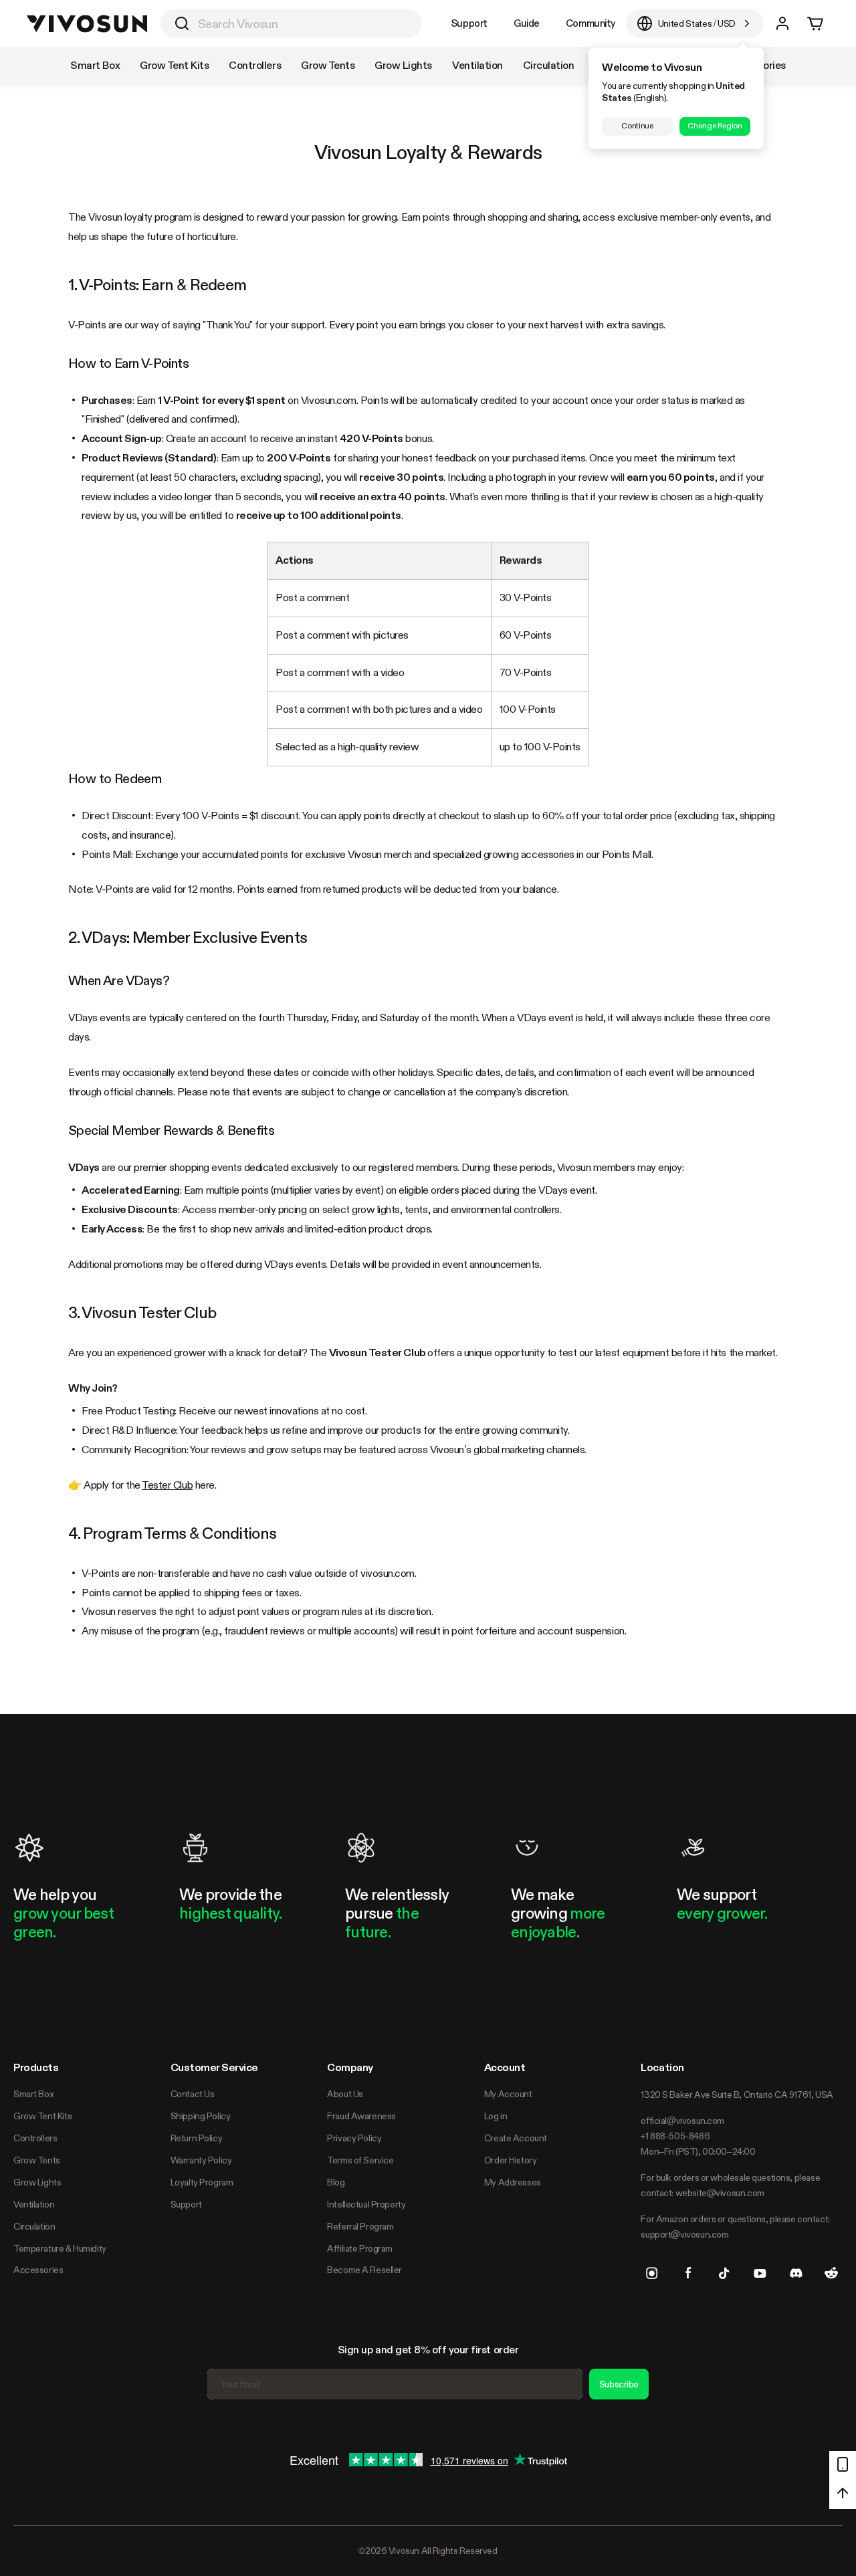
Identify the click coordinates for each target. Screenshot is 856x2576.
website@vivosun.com (720, 2193)
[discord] (796, 2273)
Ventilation (34, 2204)
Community (591, 23)
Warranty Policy (201, 2160)
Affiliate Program (360, 2248)
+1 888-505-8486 (675, 2136)
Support (469, 23)
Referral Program (360, 2226)
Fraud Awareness (361, 2116)
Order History (511, 2160)
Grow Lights (37, 2182)
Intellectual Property (366, 2204)
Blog (336, 2182)
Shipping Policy (201, 2116)
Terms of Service (360, 2160)
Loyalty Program (202, 2182)
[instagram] (652, 2273)
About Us (345, 2094)
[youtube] (760, 2273)
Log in (496, 2116)
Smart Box (33, 2094)
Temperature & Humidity (60, 2248)
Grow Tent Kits (42, 2116)
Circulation (34, 2226)
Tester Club (167, 1485)
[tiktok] (724, 2273)
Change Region (715, 126)
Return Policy (197, 2138)
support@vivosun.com (684, 2234)
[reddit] (831, 2273)
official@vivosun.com (682, 2121)
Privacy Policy (354, 2138)
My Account (508, 2094)
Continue (637, 126)
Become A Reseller (364, 2270)
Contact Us (193, 2094)
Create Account (516, 2138)
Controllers (35, 2138)
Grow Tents (37, 2160)
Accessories (38, 2270)
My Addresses (513, 2182)
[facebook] (688, 2273)
